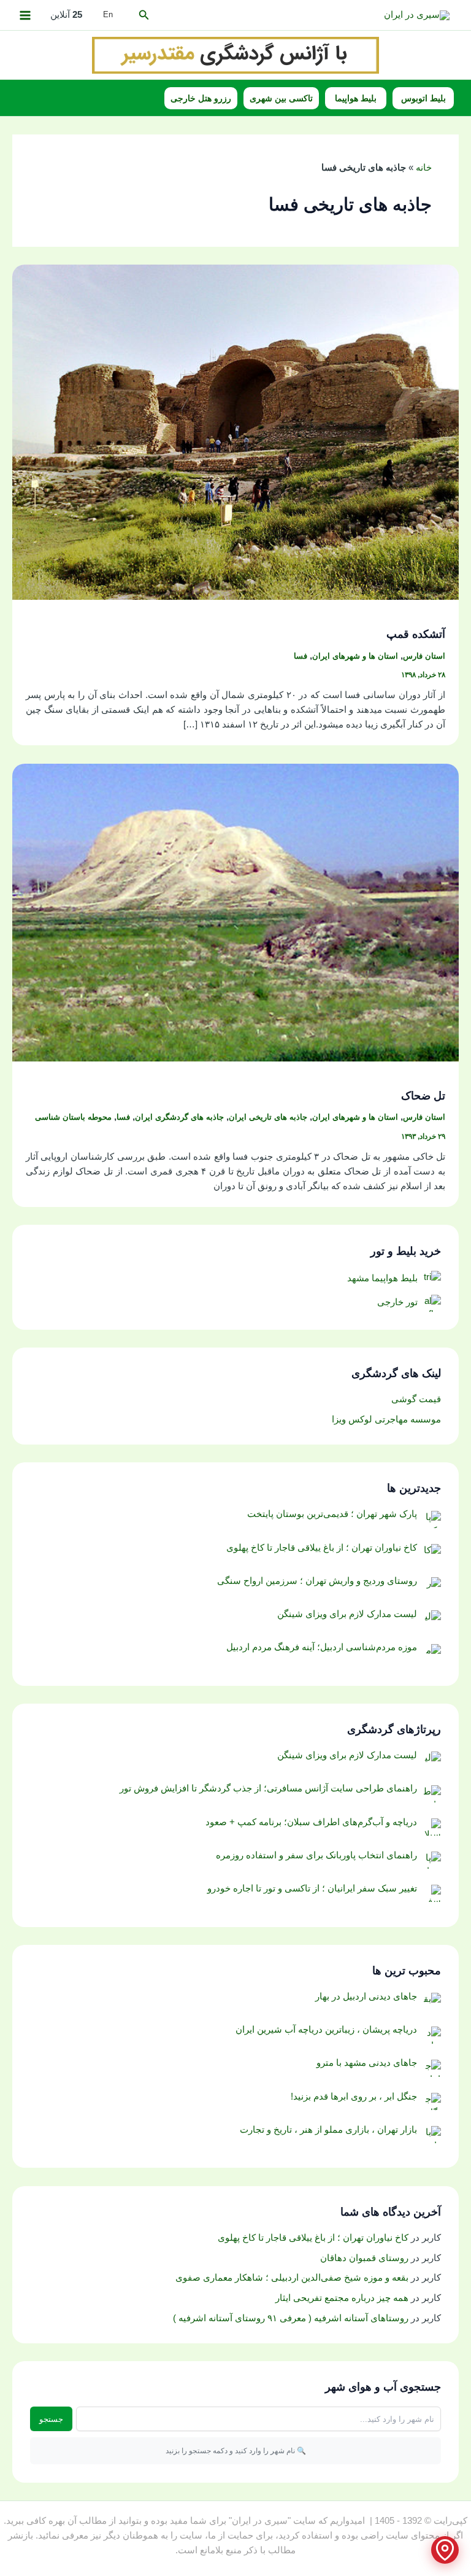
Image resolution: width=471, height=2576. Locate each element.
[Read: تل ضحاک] (235, 912)
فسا (301, 656)
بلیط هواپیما (356, 98)
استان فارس (424, 656)
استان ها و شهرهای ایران (355, 656)
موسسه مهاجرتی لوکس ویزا (386, 1419)
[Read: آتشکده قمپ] (235, 432)
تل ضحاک (423, 1096)
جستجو (51, 2419)
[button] (143, 15)
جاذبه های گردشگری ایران (179, 1117)
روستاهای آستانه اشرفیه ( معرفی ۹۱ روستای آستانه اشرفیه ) (291, 2318)
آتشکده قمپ (416, 634)
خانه (424, 168)
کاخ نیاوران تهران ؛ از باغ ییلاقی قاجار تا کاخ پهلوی (313, 2238)
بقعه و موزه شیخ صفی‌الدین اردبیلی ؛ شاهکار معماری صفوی (292, 2278)
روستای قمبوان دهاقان (364, 2258)
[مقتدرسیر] (235, 54)
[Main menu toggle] (25, 15)
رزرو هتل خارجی (201, 98)
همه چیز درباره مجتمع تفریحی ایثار (342, 2298)
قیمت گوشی (416, 1399)
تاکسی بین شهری (281, 98)
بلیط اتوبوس (423, 98)
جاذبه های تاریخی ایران (268, 1117)
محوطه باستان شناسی (73, 1117)
